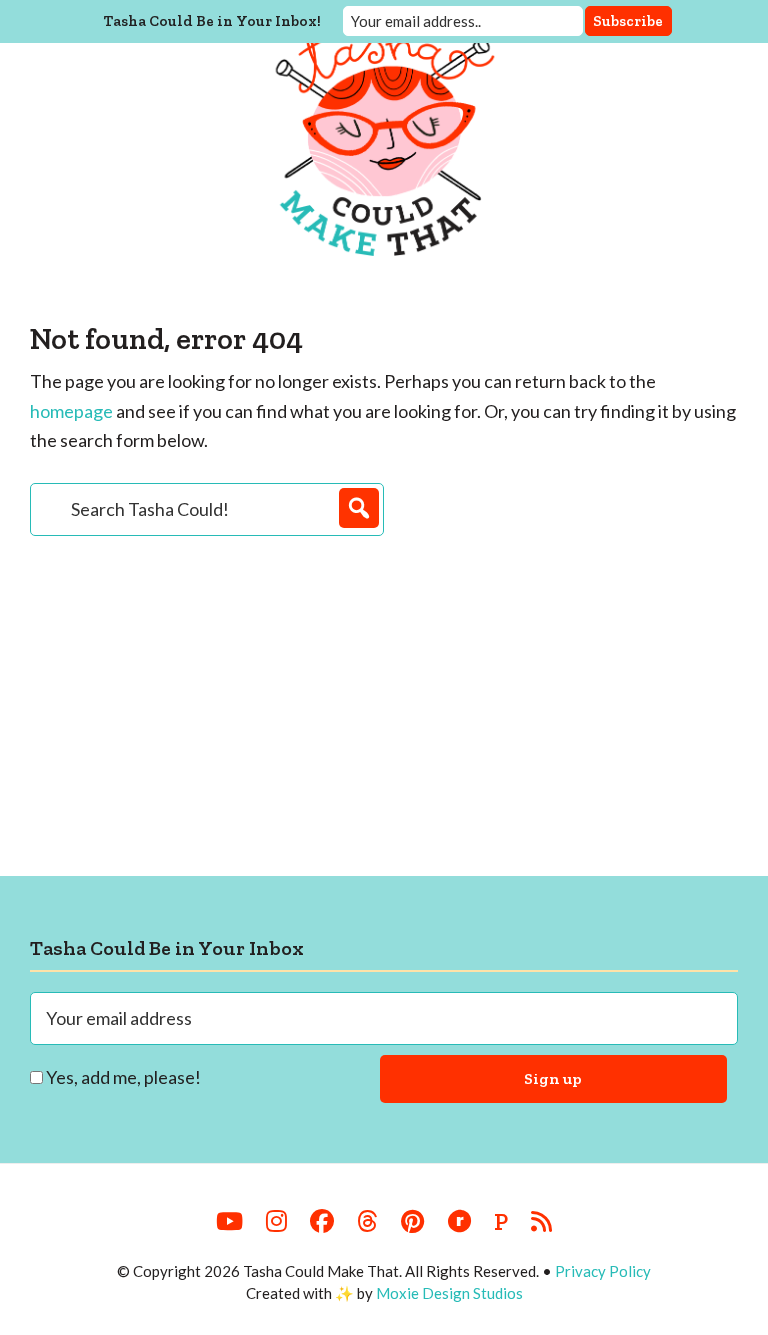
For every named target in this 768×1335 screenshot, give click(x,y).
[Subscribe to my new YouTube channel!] (229, 1222)
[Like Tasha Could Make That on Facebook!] (322, 1222)
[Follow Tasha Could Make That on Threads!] (367, 1222)
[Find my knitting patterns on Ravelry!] (459, 1222)
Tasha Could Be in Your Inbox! (212, 21)
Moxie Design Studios (449, 1293)
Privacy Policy (603, 1271)
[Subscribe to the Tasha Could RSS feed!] (541, 1222)
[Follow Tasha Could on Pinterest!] (412, 1222)
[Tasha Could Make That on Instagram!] (276, 1222)
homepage (71, 411)
